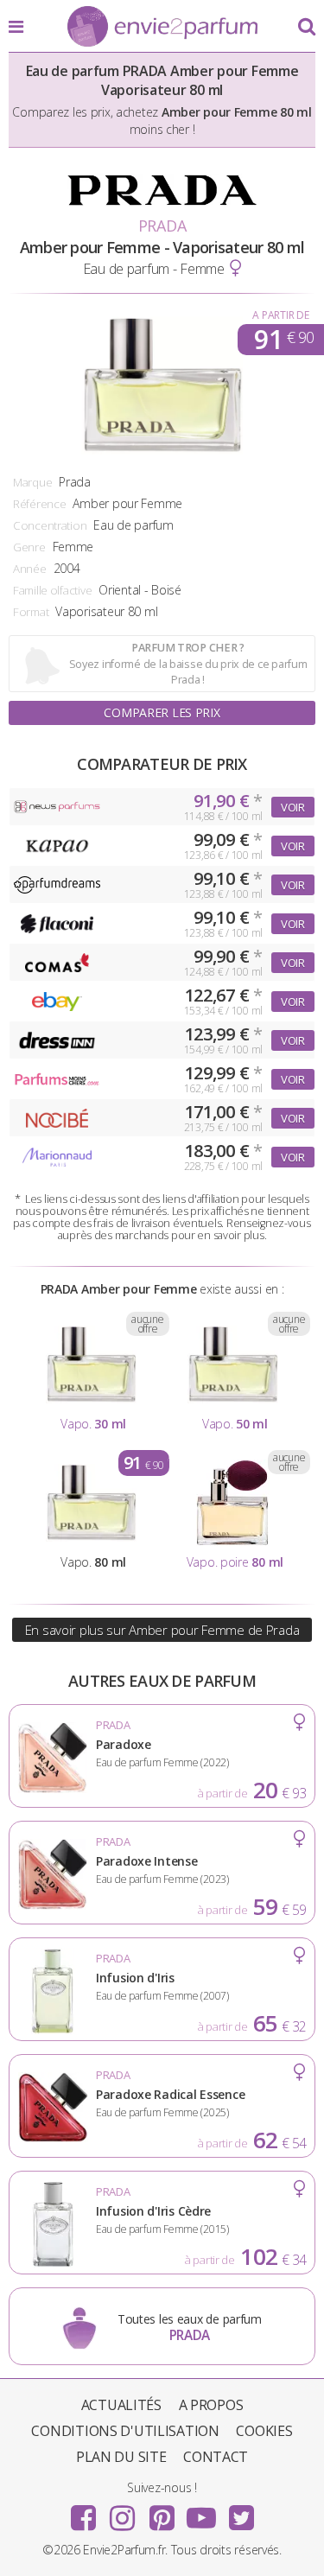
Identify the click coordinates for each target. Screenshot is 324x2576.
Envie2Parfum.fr (162, 28)
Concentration (50, 525)
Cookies (264, 2431)
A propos (211, 2405)
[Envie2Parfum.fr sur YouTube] (201, 2512)
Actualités (121, 2405)
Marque (32, 482)
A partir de (280, 315)
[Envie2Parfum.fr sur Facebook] (83, 2512)
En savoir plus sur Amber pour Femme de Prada (162, 1630)
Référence (39, 504)
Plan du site (121, 2457)
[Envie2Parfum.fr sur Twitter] (241, 2512)
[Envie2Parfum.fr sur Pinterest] (162, 2512)
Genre (29, 547)
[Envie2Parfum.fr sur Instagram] (123, 2512)
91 (284, 340)
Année (30, 569)
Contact (216, 2457)
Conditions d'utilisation (125, 2431)
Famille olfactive (52, 590)
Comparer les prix (162, 712)
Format (31, 612)
